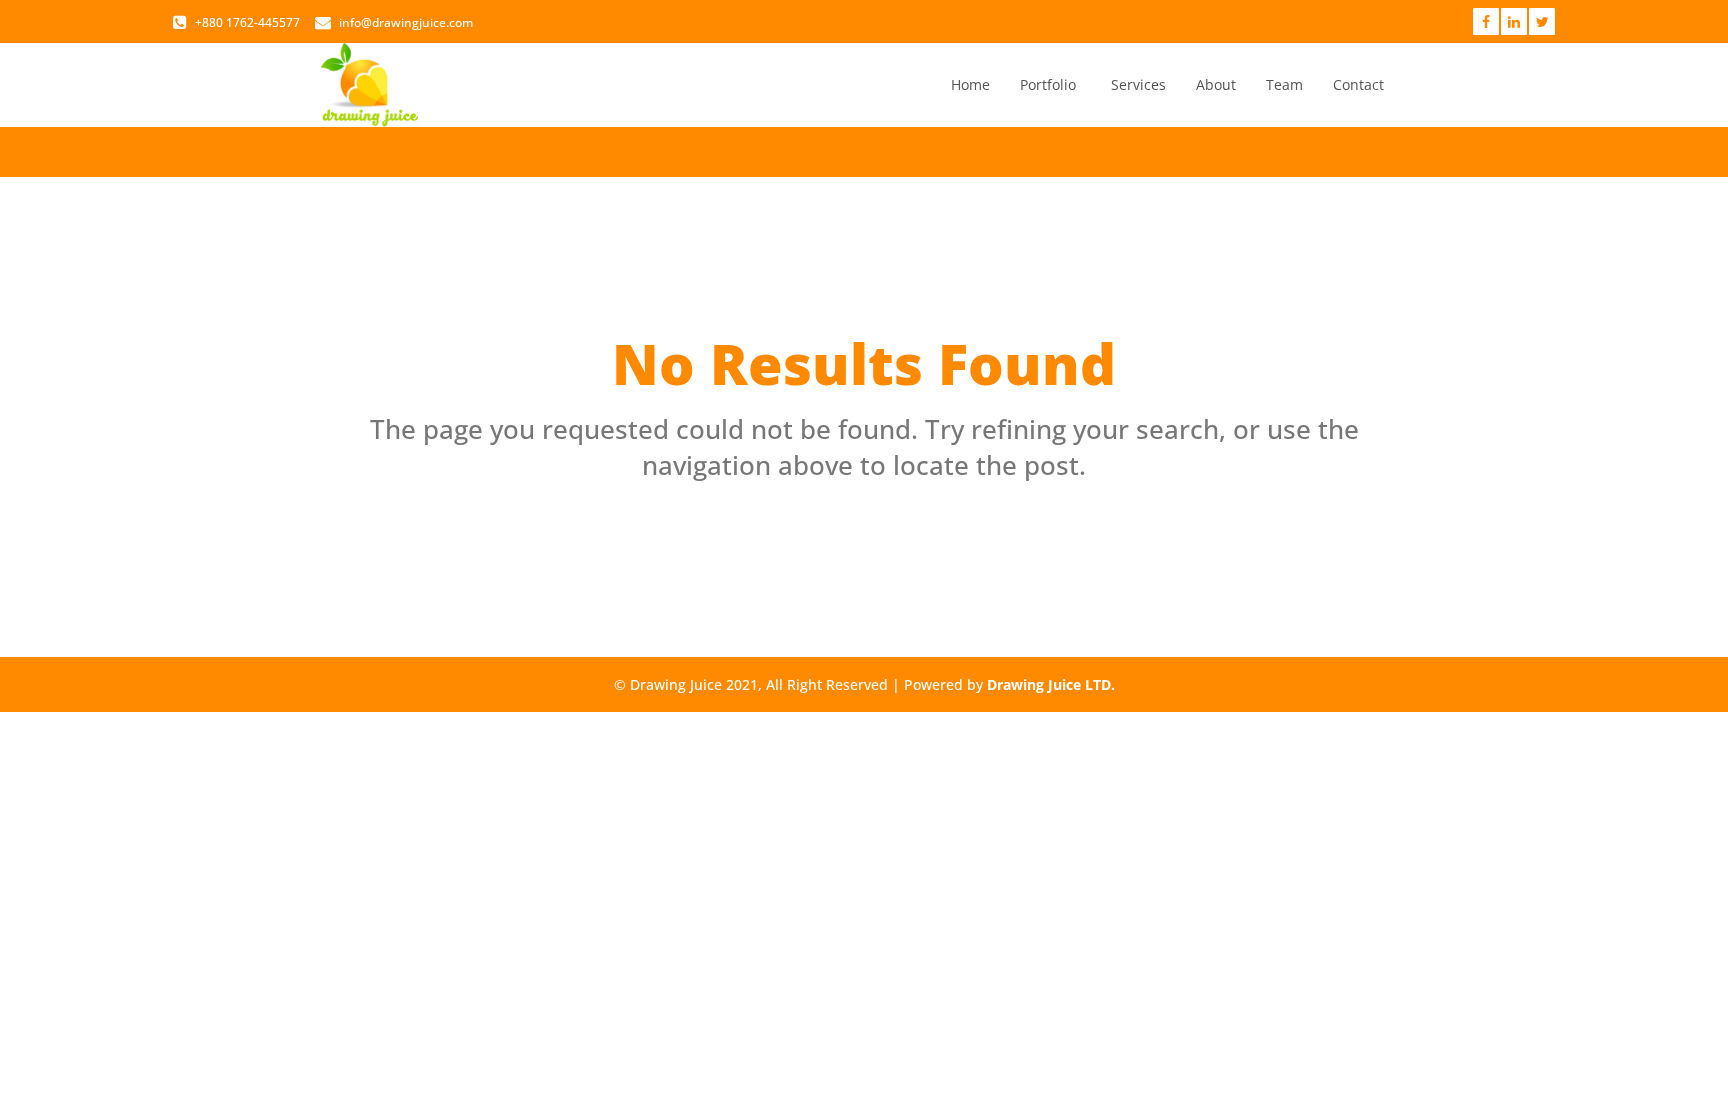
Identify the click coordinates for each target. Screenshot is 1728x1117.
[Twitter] (1542, 21)
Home (970, 84)
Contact (1358, 84)
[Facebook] (1486, 21)
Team (1284, 84)
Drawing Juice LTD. (1051, 684)
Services (1138, 84)
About (1216, 84)
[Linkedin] (1514, 21)
